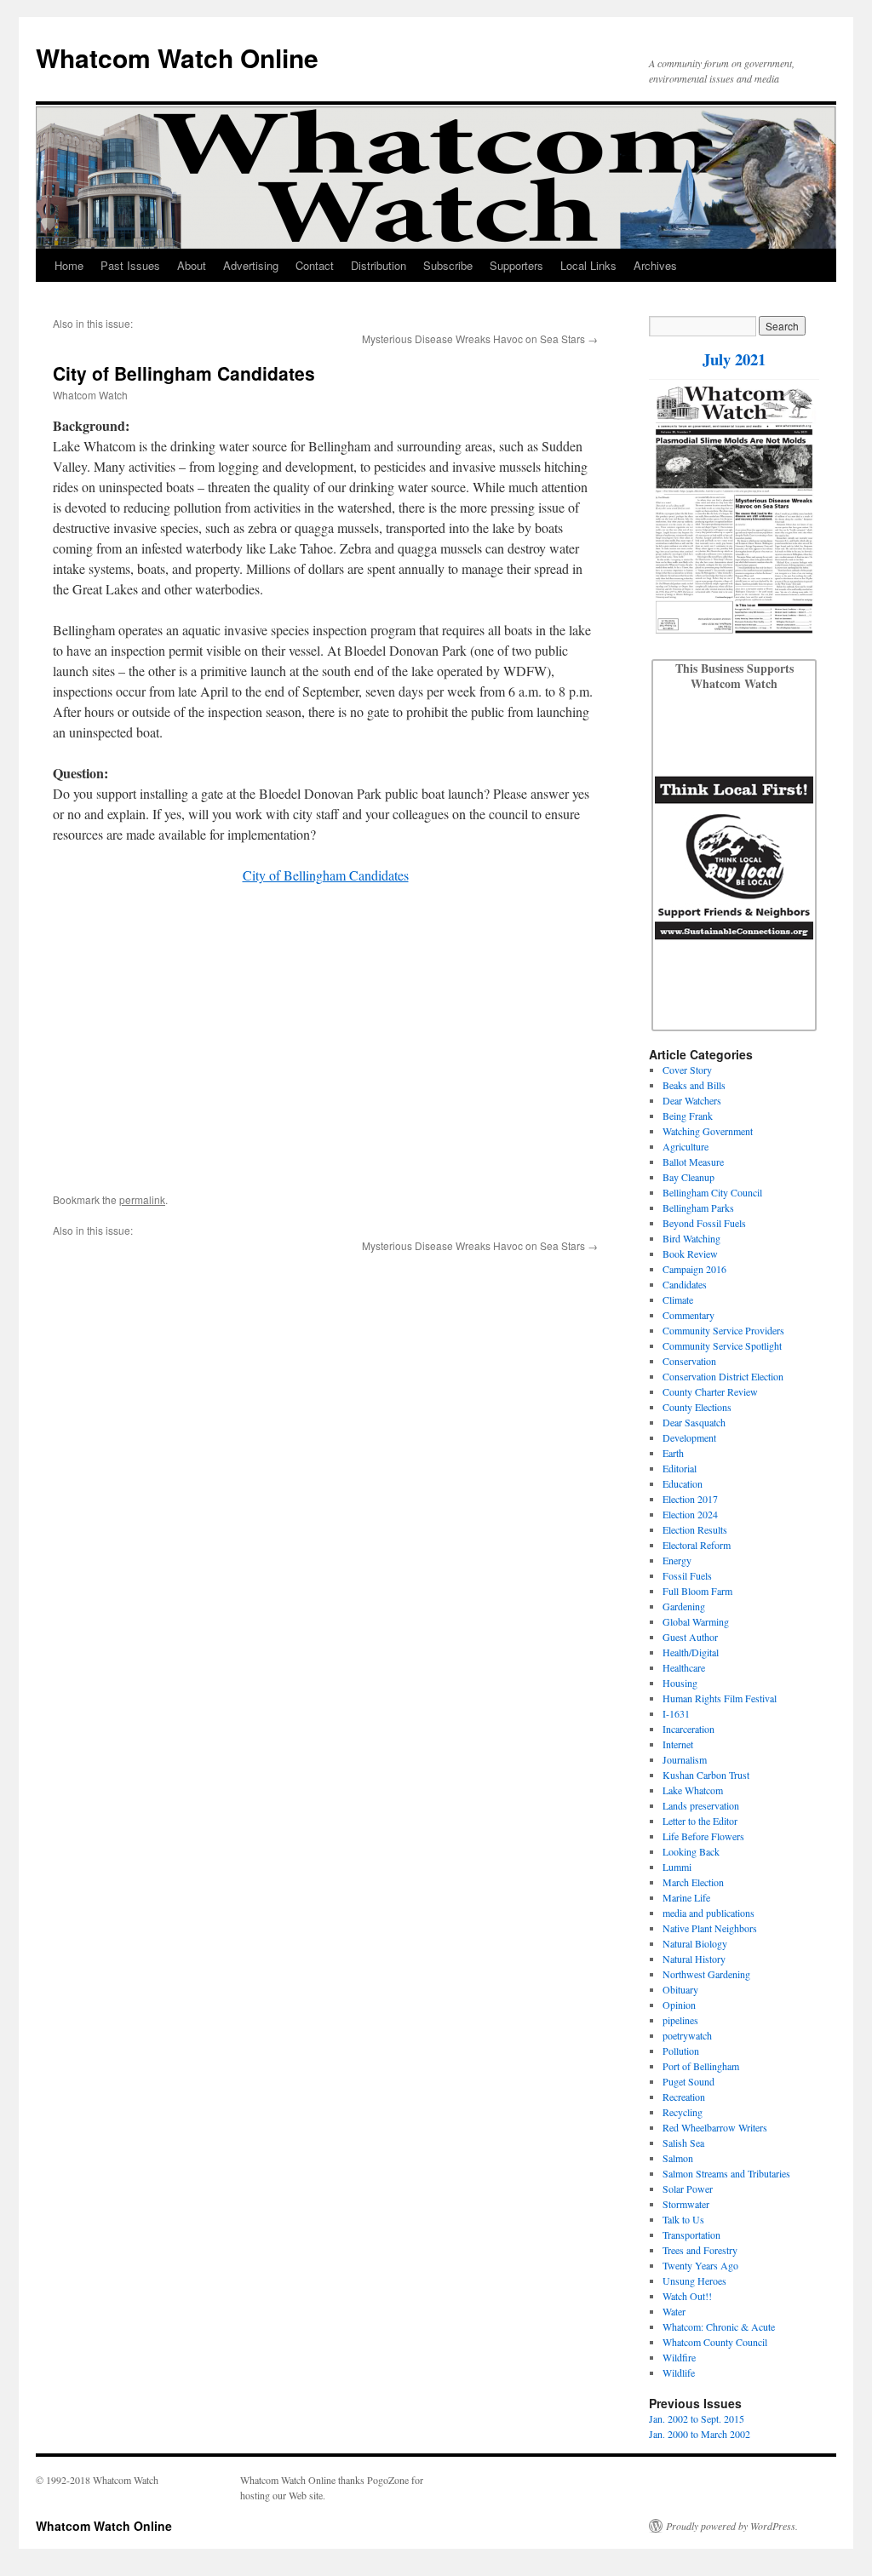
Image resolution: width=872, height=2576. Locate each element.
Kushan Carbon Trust (706, 1775)
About (192, 265)
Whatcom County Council (715, 2342)
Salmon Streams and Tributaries (726, 2173)
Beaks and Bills (694, 1085)
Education (683, 1483)
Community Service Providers (723, 1330)
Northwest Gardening (706, 1974)
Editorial (680, 1468)
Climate (678, 1299)
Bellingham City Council (712, 1192)
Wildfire (679, 2357)
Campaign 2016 (694, 1269)
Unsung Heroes (694, 2281)
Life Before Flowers (703, 1836)
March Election (693, 1882)
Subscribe (448, 265)
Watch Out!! (687, 2296)
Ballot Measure (693, 1162)
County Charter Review (710, 1391)
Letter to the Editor (700, 1821)
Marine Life (686, 1897)
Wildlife (679, 2372)
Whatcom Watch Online (177, 57)
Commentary (688, 1315)
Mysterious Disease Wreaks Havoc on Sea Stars (473, 338)
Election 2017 (690, 1499)
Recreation (684, 2097)
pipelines (680, 2020)
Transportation (691, 2235)
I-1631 (676, 1713)
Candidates (685, 1284)
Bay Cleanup (688, 1177)
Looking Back (691, 1851)
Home (69, 265)
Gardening (684, 1606)
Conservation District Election (723, 1376)
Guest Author (690, 1637)
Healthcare (684, 1667)
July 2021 (734, 359)
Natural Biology (695, 1943)
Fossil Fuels (687, 1575)
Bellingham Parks (698, 1208)
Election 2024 (690, 1514)
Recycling (683, 2112)
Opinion (679, 2005)
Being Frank (688, 1116)
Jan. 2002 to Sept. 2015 (697, 2418)
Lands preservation (701, 1805)
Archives (655, 265)
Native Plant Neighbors (710, 1928)
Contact (315, 265)
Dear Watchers (692, 1100)
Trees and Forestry (700, 2250)
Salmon (678, 2158)
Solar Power (688, 2189)
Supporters (516, 265)
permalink (142, 1199)
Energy (677, 1560)
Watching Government (708, 1131)
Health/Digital (691, 1652)
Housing (680, 1683)
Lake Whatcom (693, 1790)
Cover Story (687, 1070)
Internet (678, 1744)
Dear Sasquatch (694, 1422)
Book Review (690, 1254)
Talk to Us (683, 2219)
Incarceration (688, 1729)
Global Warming (696, 1621)
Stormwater (686, 2204)
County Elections (697, 1407)
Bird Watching (691, 1238)
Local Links (588, 265)
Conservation (689, 1361)
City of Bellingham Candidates (326, 875)
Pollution (681, 2051)
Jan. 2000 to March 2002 (700, 2434)
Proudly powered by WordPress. (732, 2526)
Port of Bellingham (701, 2066)
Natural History (694, 1959)
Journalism (685, 1759)
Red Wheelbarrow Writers (715, 2127)
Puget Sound (688, 2081)
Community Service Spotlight (722, 1345)
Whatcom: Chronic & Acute (719, 2326)
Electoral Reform (697, 1545)
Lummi (677, 1867)
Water (674, 2311)
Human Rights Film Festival (720, 1698)
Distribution (379, 265)
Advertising (251, 265)
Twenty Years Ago (700, 2265)
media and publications (708, 1913)
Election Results (695, 1529)
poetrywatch (687, 2035)
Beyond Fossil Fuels (704, 1223)
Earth (673, 1453)
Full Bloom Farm (697, 1591)
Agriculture (686, 1146)
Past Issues (130, 265)
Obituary (680, 1989)
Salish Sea (683, 2143)
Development (689, 1437)
